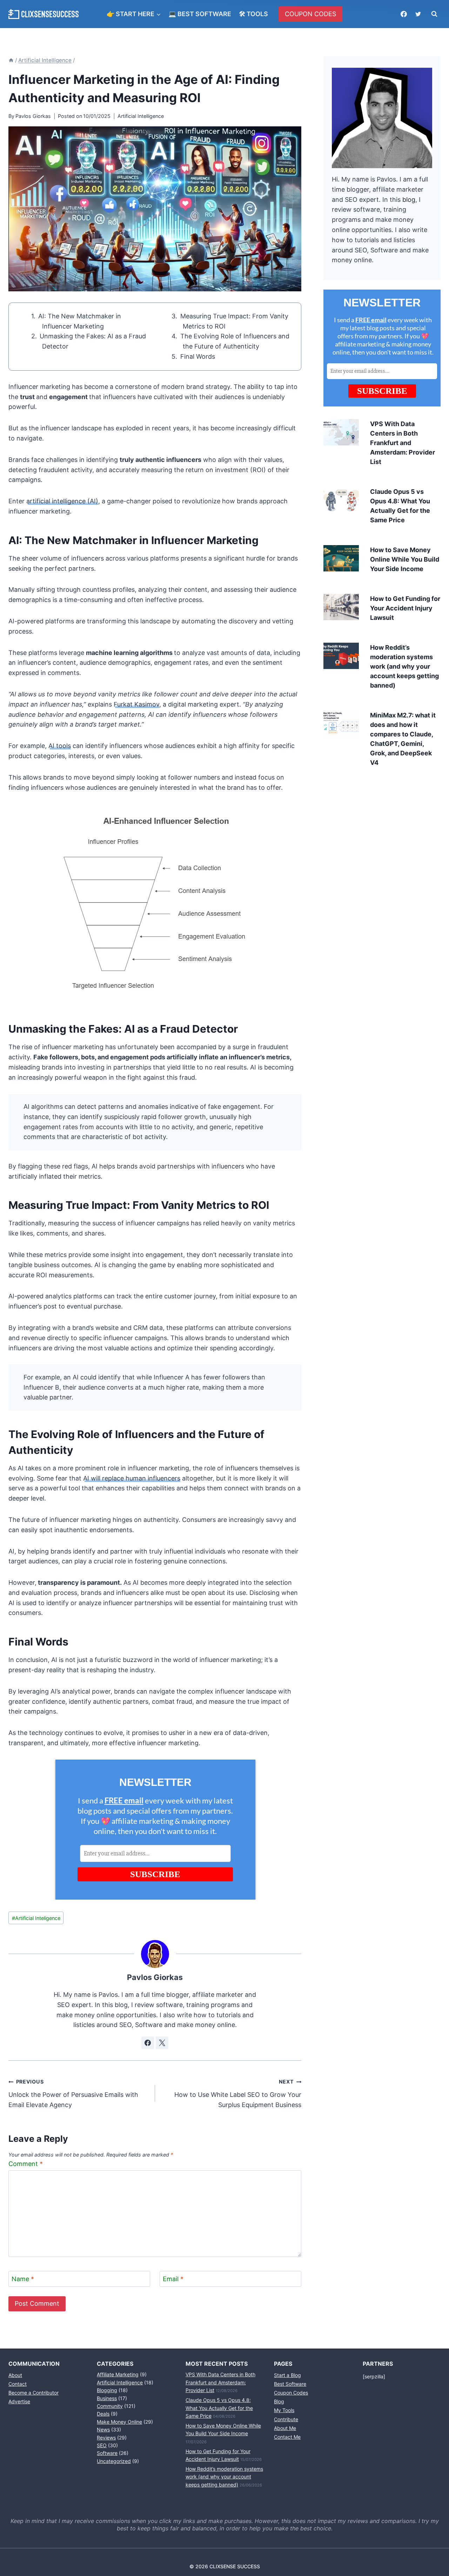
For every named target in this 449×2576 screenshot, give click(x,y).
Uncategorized (114, 2461)
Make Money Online (119, 2422)
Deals (103, 2414)
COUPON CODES (310, 14)
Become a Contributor (33, 2393)
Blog (279, 2401)
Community (110, 2406)
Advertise (19, 2401)
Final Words (198, 356)
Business (107, 2398)
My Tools (284, 2410)
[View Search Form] (434, 14)
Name (23, 2279)
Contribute (286, 2419)
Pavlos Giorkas (33, 116)
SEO (102, 2445)
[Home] (11, 60)
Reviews (106, 2438)
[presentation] (341, 432)
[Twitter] (418, 14)
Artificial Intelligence (141, 116)
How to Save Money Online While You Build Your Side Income (405, 559)
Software (107, 2453)
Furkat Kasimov (136, 704)
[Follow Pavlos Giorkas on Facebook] (148, 2043)
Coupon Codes (291, 2393)
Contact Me (287, 2437)
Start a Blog (287, 2375)
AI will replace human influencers (132, 1478)
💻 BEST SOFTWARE (200, 14)
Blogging (107, 2390)
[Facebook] (404, 14)
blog (409, 200)
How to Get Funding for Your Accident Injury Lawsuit (405, 608)
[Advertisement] (382, 827)
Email (173, 2279)
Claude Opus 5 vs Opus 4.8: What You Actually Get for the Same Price (219, 2408)
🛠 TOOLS (253, 14)
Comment (26, 2163)
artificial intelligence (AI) (62, 501)
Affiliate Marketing (118, 2374)
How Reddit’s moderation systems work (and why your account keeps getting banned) (404, 666)
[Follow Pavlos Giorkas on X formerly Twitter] (162, 2043)
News (103, 2429)
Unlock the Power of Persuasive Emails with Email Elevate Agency (73, 2094)
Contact (18, 2384)
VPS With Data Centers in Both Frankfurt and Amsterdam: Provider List (403, 443)
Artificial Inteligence (36, 1918)
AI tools (60, 746)
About (15, 2375)
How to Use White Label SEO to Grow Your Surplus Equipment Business (238, 2094)
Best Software (290, 2384)
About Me (285, 2428)
